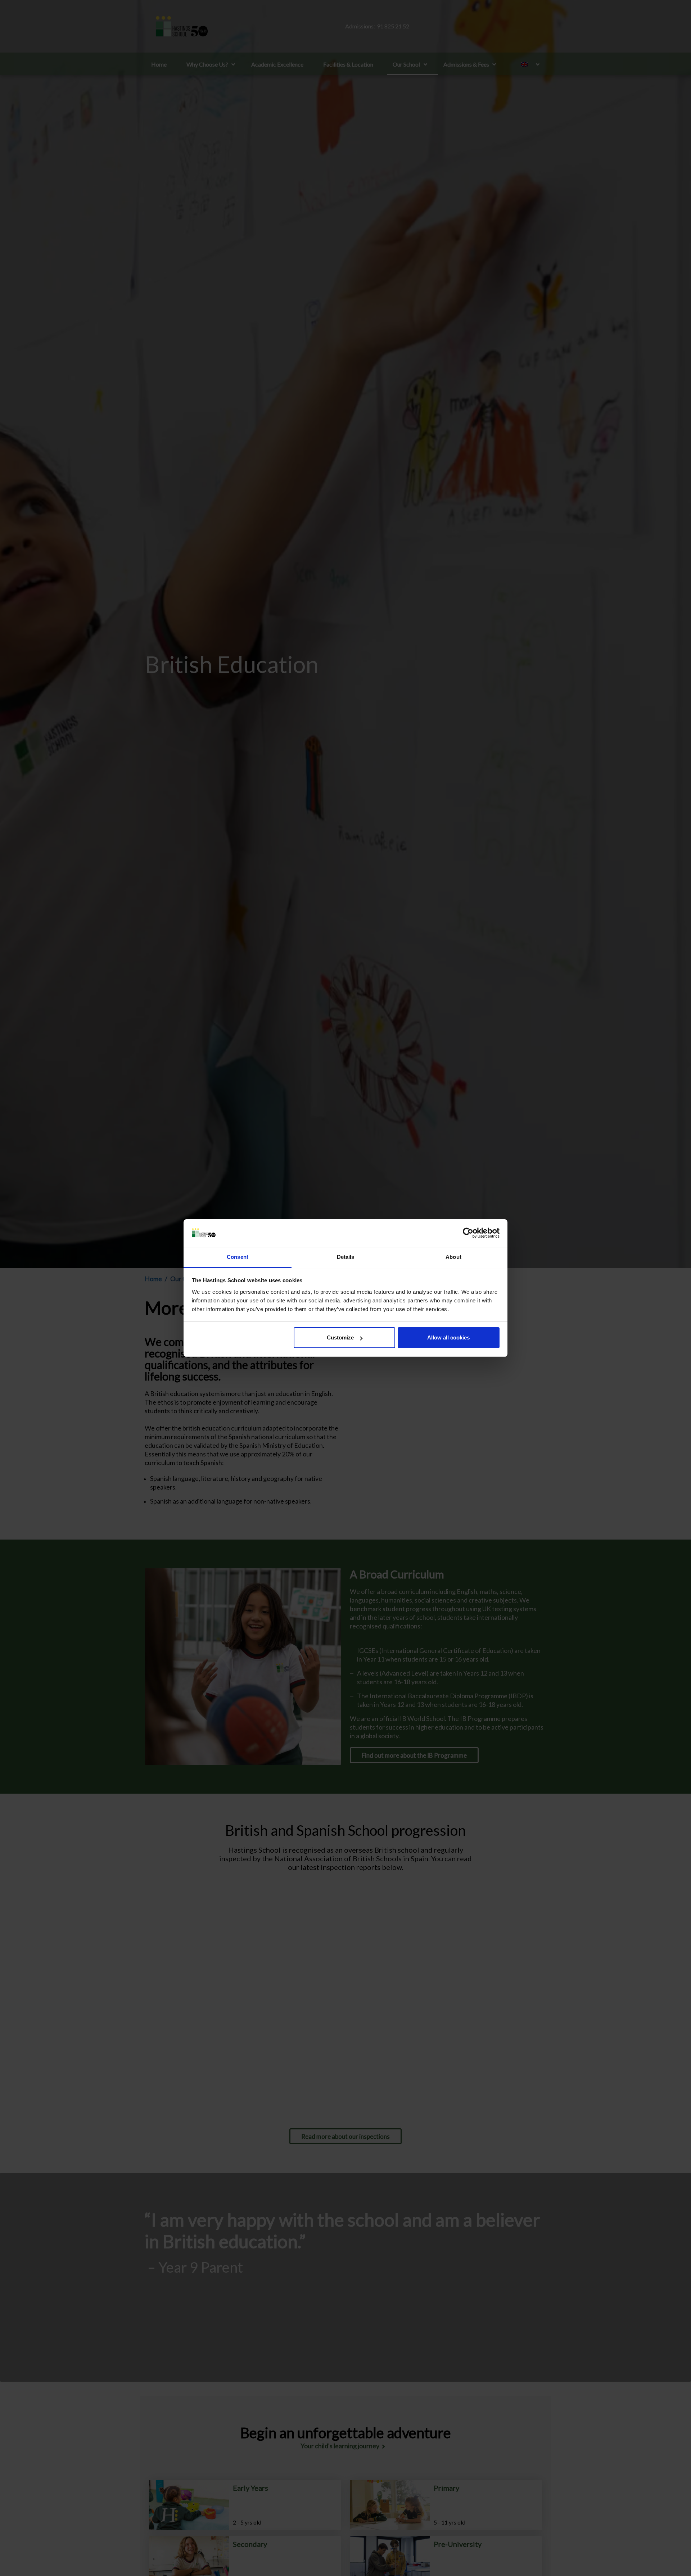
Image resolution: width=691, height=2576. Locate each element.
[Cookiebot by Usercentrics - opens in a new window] (468, 1233)
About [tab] (453, 1257)
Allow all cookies (448, 1337)
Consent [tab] (238, 1257)
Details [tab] (346, 1257)
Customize (340, 1337)
